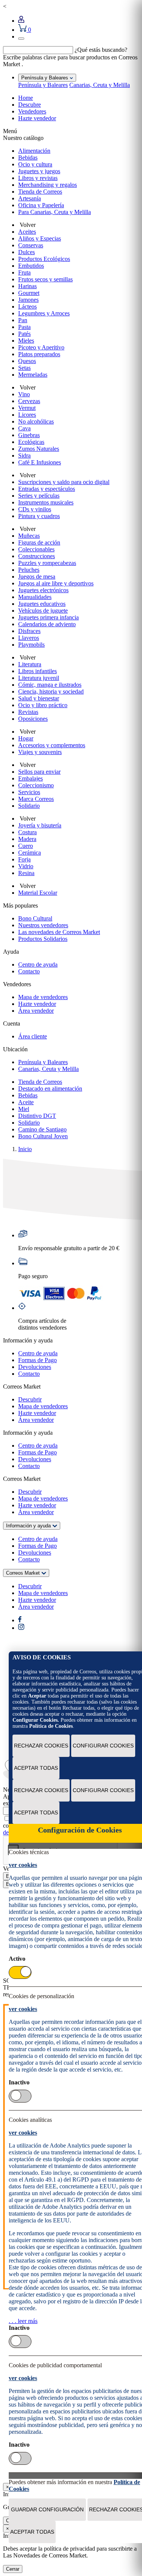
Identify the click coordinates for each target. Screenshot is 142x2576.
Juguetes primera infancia (48, 617)
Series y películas (39, 496)
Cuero (26, 846)
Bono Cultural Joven (43, 1136)
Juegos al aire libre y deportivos (56, 583)
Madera (27, 839)
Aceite (26, 1102)
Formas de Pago (37, 1360)
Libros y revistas (38, 178)
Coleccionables (36, 549)
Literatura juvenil (39, 678)
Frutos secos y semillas (45, 279)
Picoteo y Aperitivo (41, 347)
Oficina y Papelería (41, 205)
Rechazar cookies (41, 1746)
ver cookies (23, 1865)
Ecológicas (31, 442)
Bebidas (28, 158)
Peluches (29, 570)
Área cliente (33, 1036)
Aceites (27, 232)
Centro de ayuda (38, 964)
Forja (24, 859)
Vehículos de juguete (43, 611)
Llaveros (29, 638)
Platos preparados (39, 354)
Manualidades (35, 597)
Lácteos (27, 306)
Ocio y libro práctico (43, 705)
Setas (24, 368)
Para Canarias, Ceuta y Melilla (55, 212)
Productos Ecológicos (44, 259)
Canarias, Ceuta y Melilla (100, 85)
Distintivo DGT (37, 1116)
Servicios (29, 792)
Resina (26, 873)
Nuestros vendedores (43, 925)
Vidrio (26, 866)
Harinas (27, 286)
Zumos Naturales (39, 449)
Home (26, 98)
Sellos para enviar (39, 772)
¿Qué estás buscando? (101, 50)
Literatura (30, 664)
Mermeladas (33, 375)
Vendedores (32, 111)
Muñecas (29, 536)
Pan (23, 320)
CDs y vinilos (35, 509)
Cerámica (30, 853)
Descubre (30, 105)
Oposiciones (33, 719)
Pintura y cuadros (39, 516)
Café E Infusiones (40, 462)
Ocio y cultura (35, 164)
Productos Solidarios (43, 939)
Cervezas (29, 401)
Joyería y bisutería (40, 825)
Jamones (28, 300)
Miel (24, 1109)
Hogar (26, 738)
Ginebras (29, 435)
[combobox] (38, 50)
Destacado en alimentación (50, 1089)
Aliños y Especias (40, 238)
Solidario (29, 806)
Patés (24, 334)
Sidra (24, 455)
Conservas (31, 245)
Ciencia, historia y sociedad (51, 691)
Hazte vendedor (37, 118)
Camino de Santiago (42, 1129)
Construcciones (37, 556)
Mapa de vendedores (43, 997)
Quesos (27, 361)
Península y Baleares (43, 85)
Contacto (29, 971)
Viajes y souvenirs (40, 752)
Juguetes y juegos (39, 171)
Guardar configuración (47, 2509)
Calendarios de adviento (47, 624)
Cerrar (13, 2569)
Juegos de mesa (37, 576)
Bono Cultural (35, 918)
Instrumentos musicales (46, 502)
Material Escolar (38, 893)
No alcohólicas (36, 421)
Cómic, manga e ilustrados (50, 685)
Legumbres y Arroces (44, 313)
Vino (24, 394)
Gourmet (29, 293)
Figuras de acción (39, 542)
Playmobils (31, 645)
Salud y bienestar (39, 698)
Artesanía (30, 198)
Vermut (27, 408)
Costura (27, 832)
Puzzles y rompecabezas (47, 563)
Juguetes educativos (42, 604)
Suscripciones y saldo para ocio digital (64, 482)
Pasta (24, 327)
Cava (24, 428)
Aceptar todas (36, 1768)
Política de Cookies (51, 1726)
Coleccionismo (36, 785)
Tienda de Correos (40, 192)
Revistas (28, 712)
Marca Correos (36, 799)
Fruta (24, 272)
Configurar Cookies (103, 1746)
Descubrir (30, 1399)
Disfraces (29, 631)
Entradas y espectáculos (47, 489)
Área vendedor (36, 1011)
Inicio (25, 1149)
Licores (27, 415)
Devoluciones (35, 1367)
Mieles (26, 341)
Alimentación (34, 151)
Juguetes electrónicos (43, 590)
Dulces (27, 252)
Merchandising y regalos (48, 185)
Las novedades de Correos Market (59, 932)
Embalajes (30, 778)
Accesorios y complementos (52, 745)
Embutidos (31, 266)
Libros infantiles (37, 671)
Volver (27, 225)
